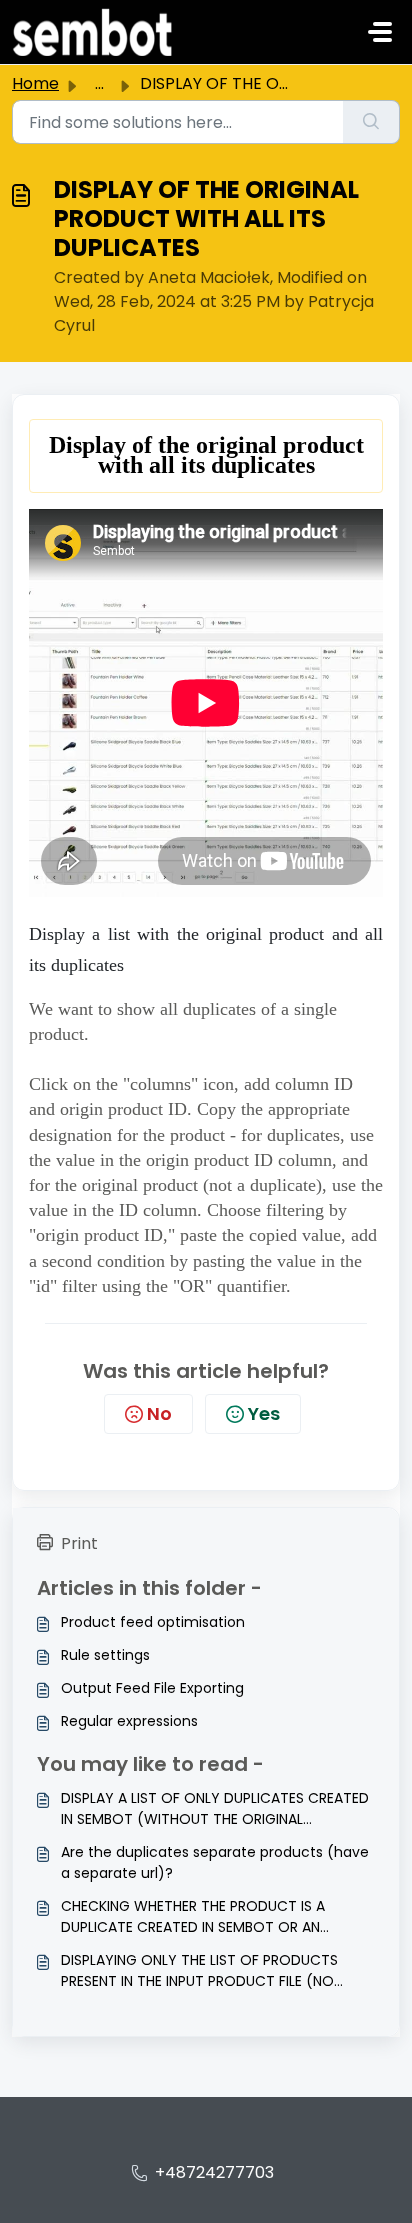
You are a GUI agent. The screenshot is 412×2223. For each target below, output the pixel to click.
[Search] (371, 122)
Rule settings (105, 1655)
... (99, 83)
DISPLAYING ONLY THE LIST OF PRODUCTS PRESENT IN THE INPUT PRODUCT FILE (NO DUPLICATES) (199, 1971)
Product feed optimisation (153, 1622)
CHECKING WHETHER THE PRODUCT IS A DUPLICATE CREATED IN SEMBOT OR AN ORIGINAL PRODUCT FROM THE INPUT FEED (201, 1917)
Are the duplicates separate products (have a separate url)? (215, 1862)
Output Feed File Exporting (152, 1688)
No (159, 1413)
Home (35, 83)
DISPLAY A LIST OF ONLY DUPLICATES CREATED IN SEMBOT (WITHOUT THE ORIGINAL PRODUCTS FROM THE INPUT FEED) (215, 1809)
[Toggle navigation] (380, 32)
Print (79, 1543)
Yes (264, 1413)
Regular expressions (129, 1721)
